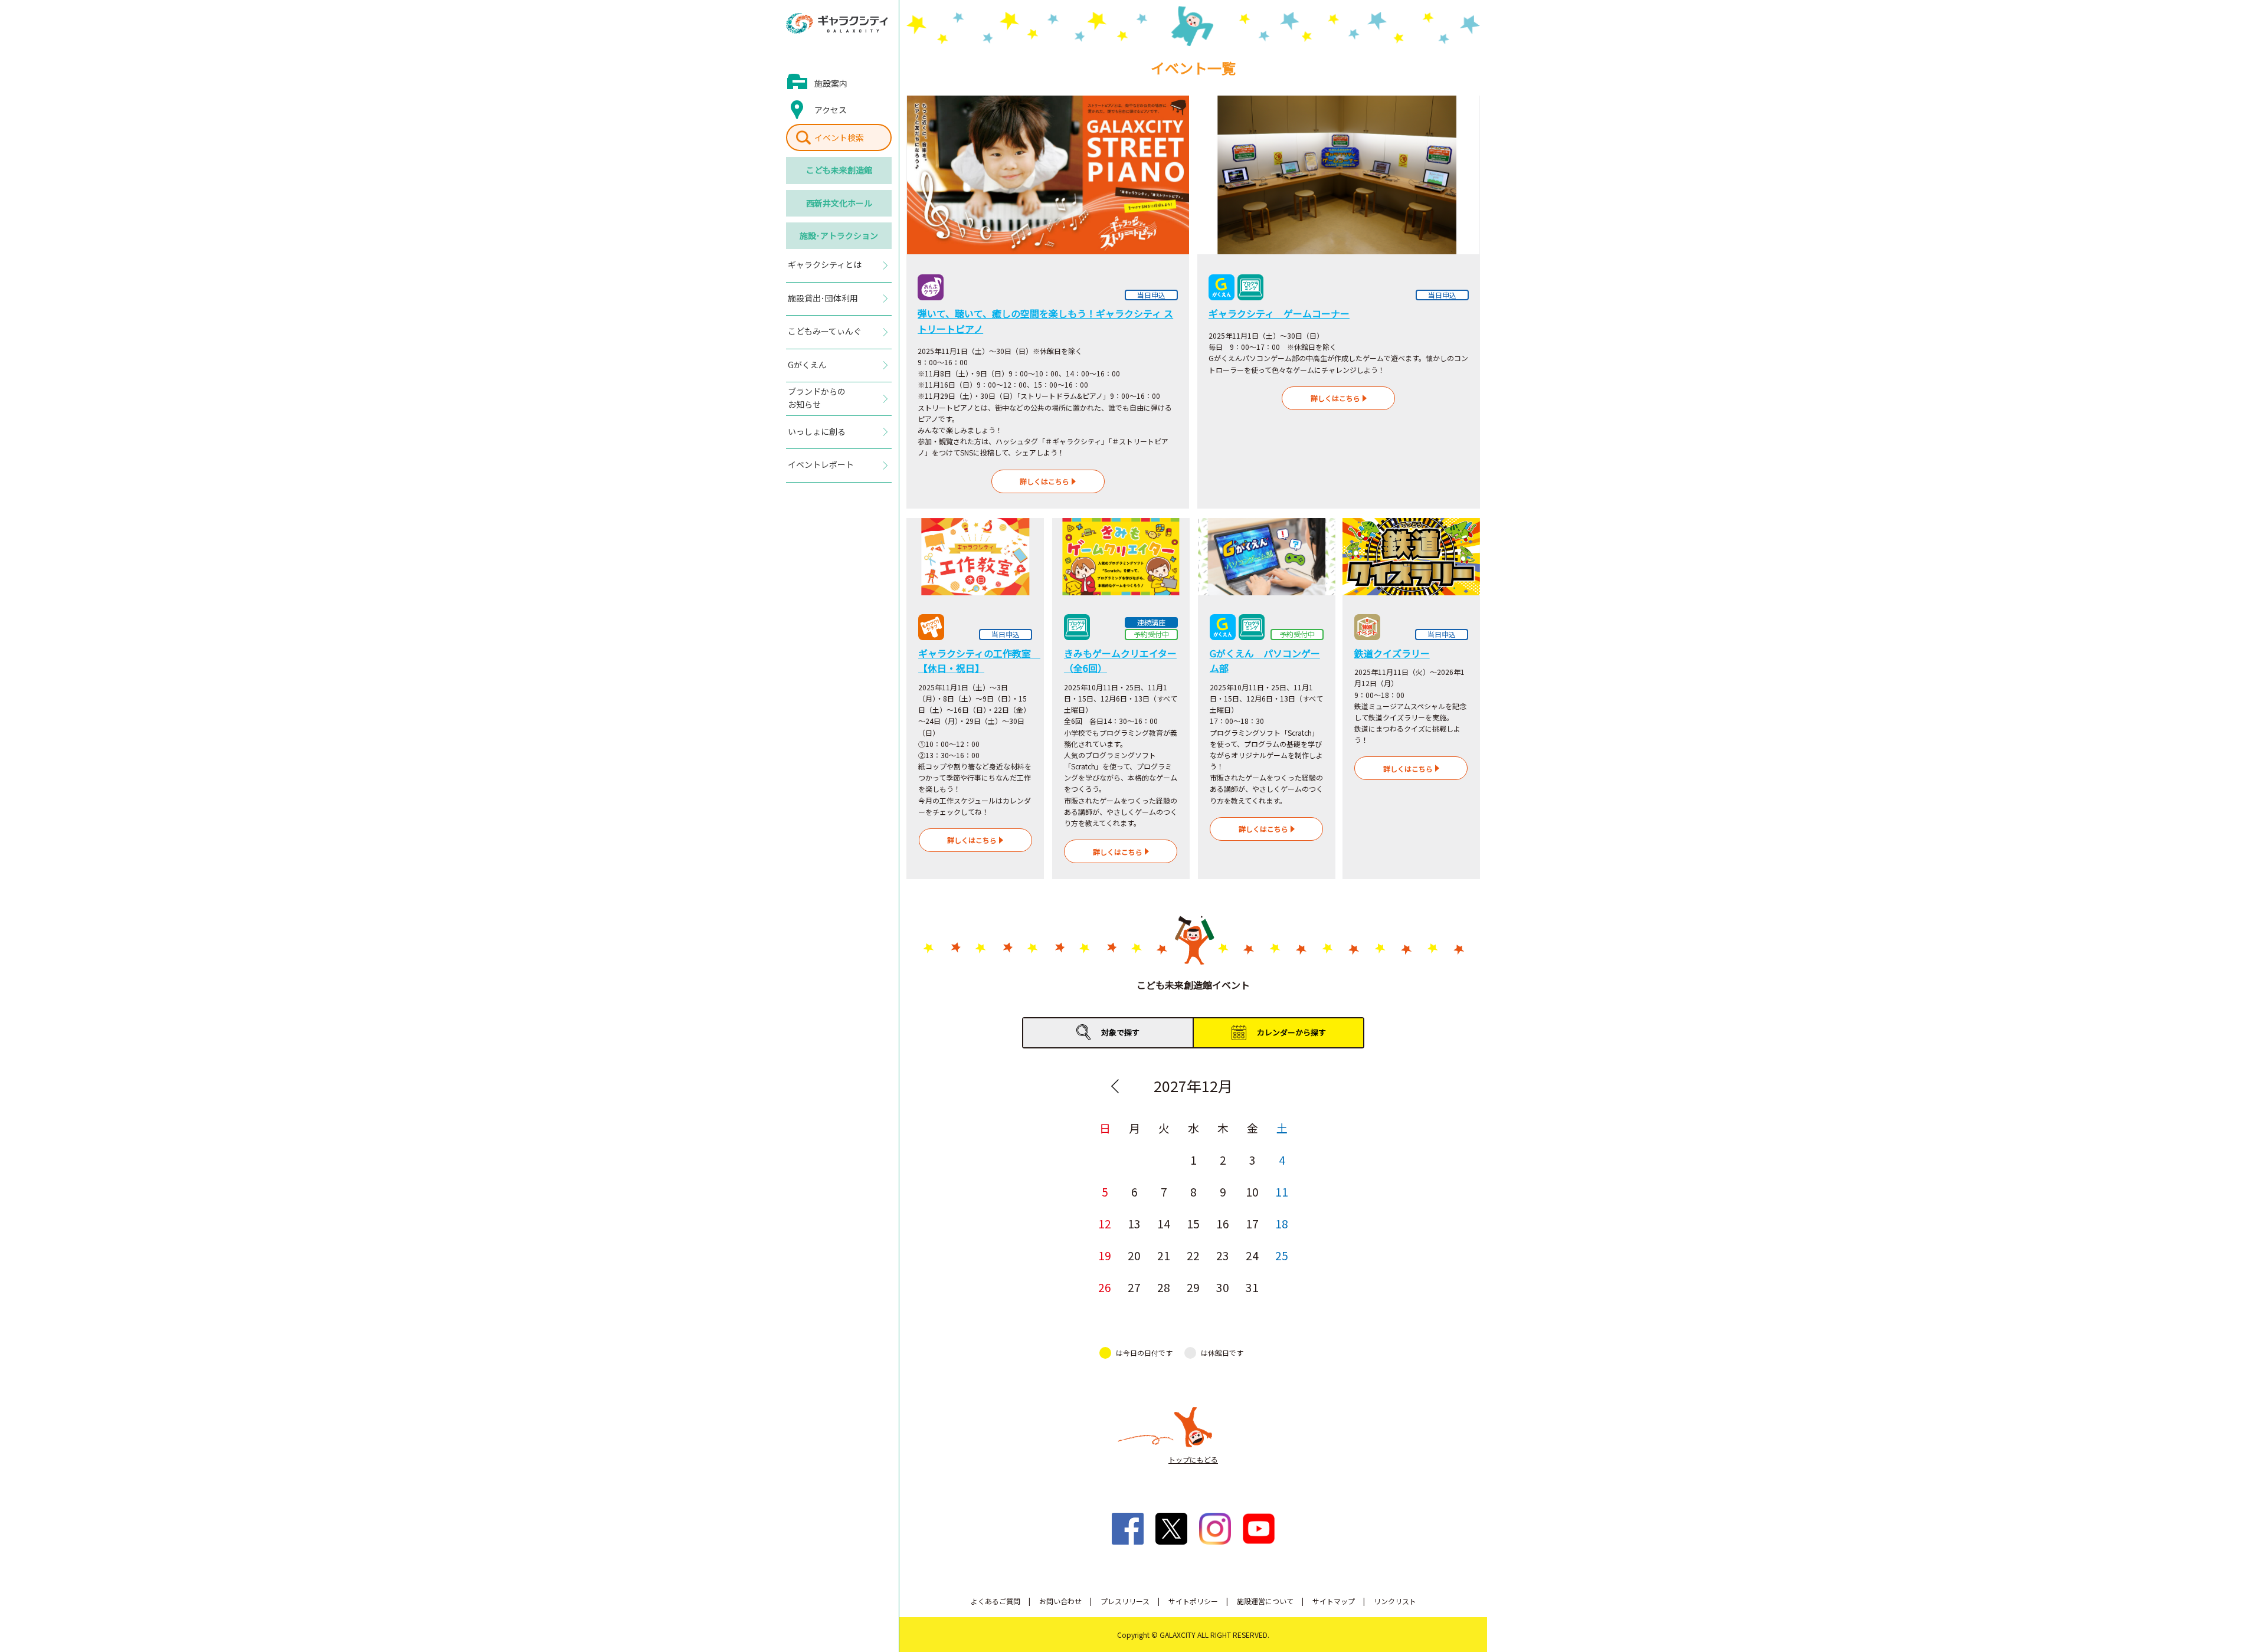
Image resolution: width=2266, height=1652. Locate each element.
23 (1223, 1255)
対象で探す (1120, 1032)
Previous (1115, 1086)
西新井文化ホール (839, 203)
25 (1282, 1255)
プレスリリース (1125, 1601)
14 (1164, 1223)
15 (1193, 1223)
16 (1223, 1223)
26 (1105, 1287)
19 (1105, 1255)
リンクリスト (1395, 1601)
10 (1252, 1192)
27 (1134, 1287)
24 (1252, 1255)
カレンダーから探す (1291, 1032)
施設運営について (1265, 1601)
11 (1282, 1192)
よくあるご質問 (996, 1601)
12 (1105, 1223)
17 (1252, 1223)
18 (1282, 1223)
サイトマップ (1334, 1601)
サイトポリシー (1193, 1601)
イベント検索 (839, 137)
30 (1223, 1287)
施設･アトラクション (839, 235)
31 (1252, 1287)
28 (1164, 1287)
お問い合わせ (1060, 1601)
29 (1193, 1287)
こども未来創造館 (839, 170)
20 (1134, 1255)
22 (1193, 1255)
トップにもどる (1193, 1459)
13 (1134, 1223)
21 (1164, 1255)
